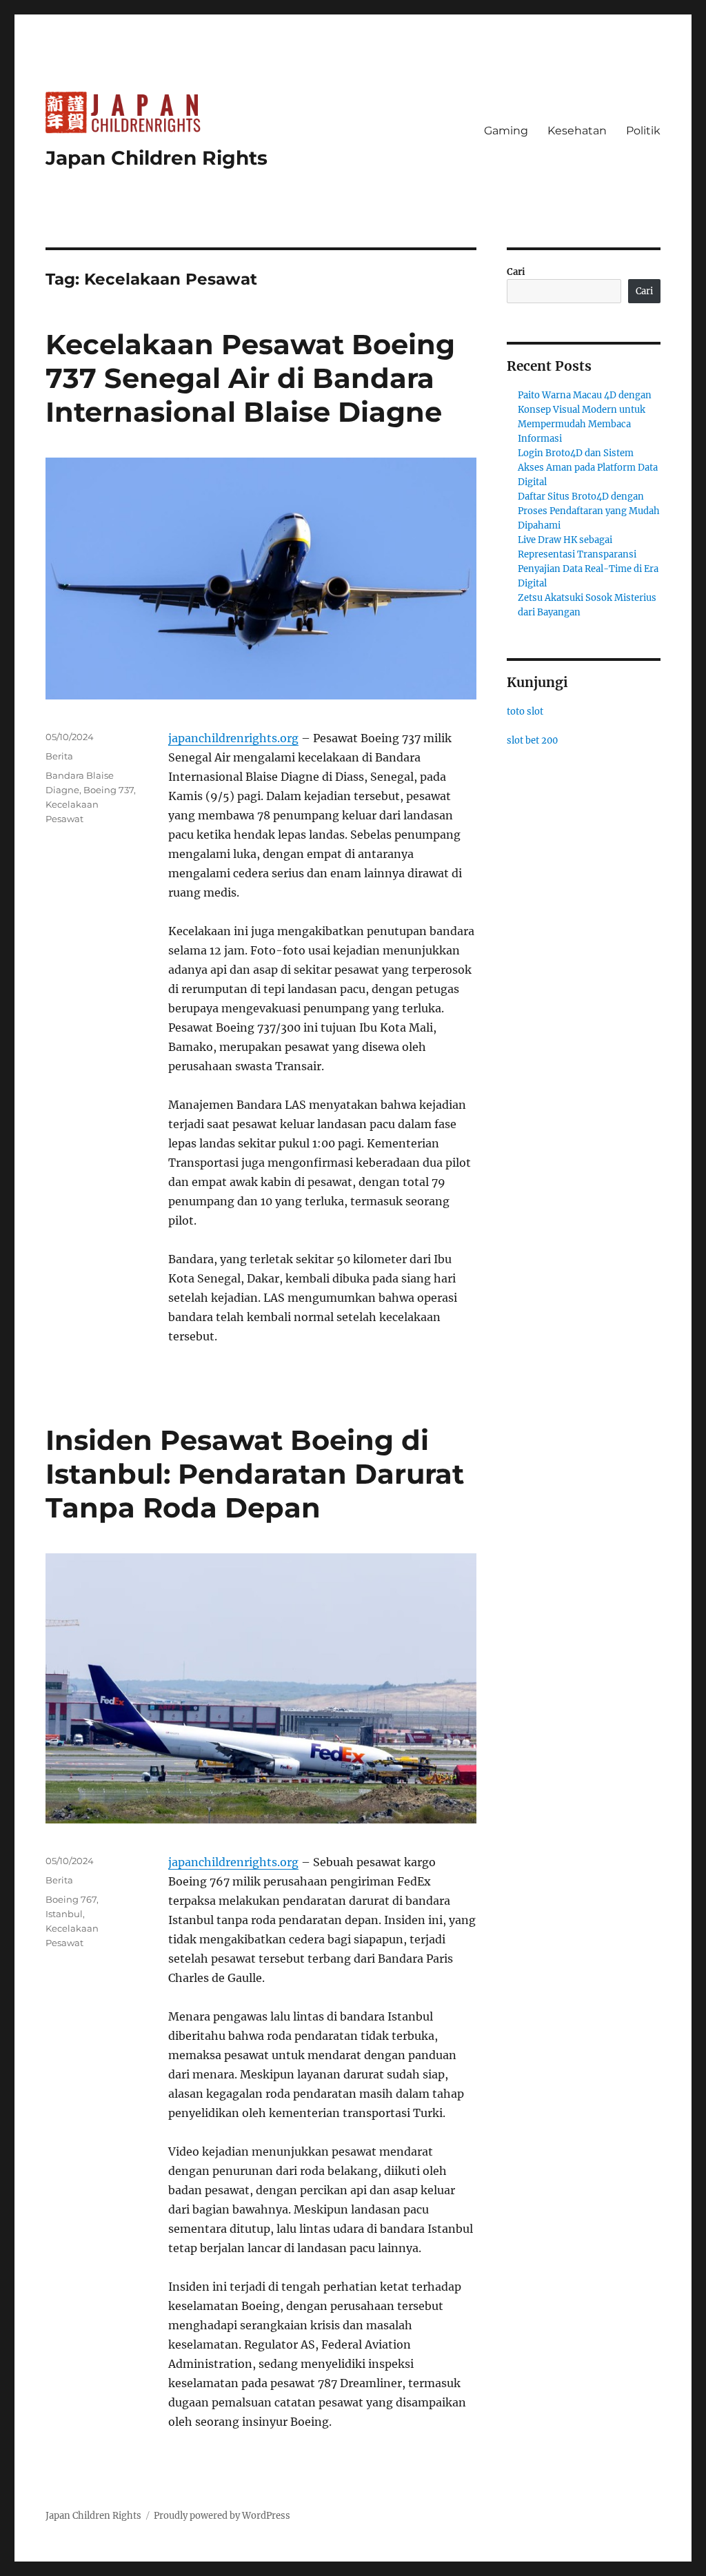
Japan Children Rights (157, 158)
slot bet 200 (532, 740)
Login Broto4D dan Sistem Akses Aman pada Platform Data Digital (588, 468)
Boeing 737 (109, 790)
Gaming (506, 131)
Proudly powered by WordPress (222, 2516)
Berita (59, 756)
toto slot (525, 712)
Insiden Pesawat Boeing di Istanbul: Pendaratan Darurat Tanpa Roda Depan (255, 1474)
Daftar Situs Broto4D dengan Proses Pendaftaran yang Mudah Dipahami (589, 511)
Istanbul (64, 1914)
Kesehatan (577, 131)
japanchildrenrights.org (233, 738)
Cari (516, 272)
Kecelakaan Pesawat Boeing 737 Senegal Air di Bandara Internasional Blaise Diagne (250, 378)
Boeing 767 (71, 1899)
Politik (643, 131)
